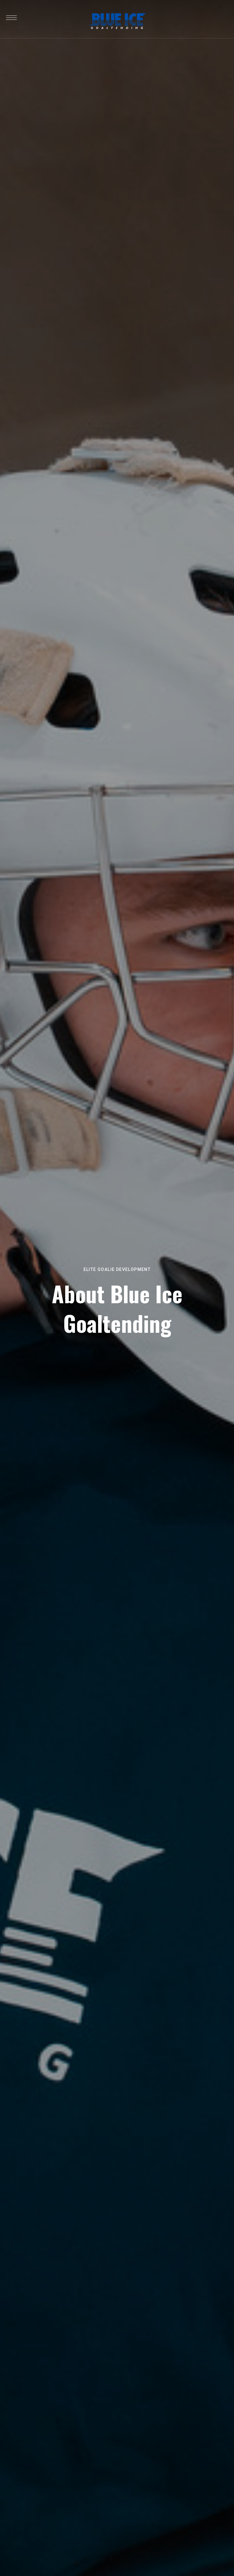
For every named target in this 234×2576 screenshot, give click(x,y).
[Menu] (11, 18)
